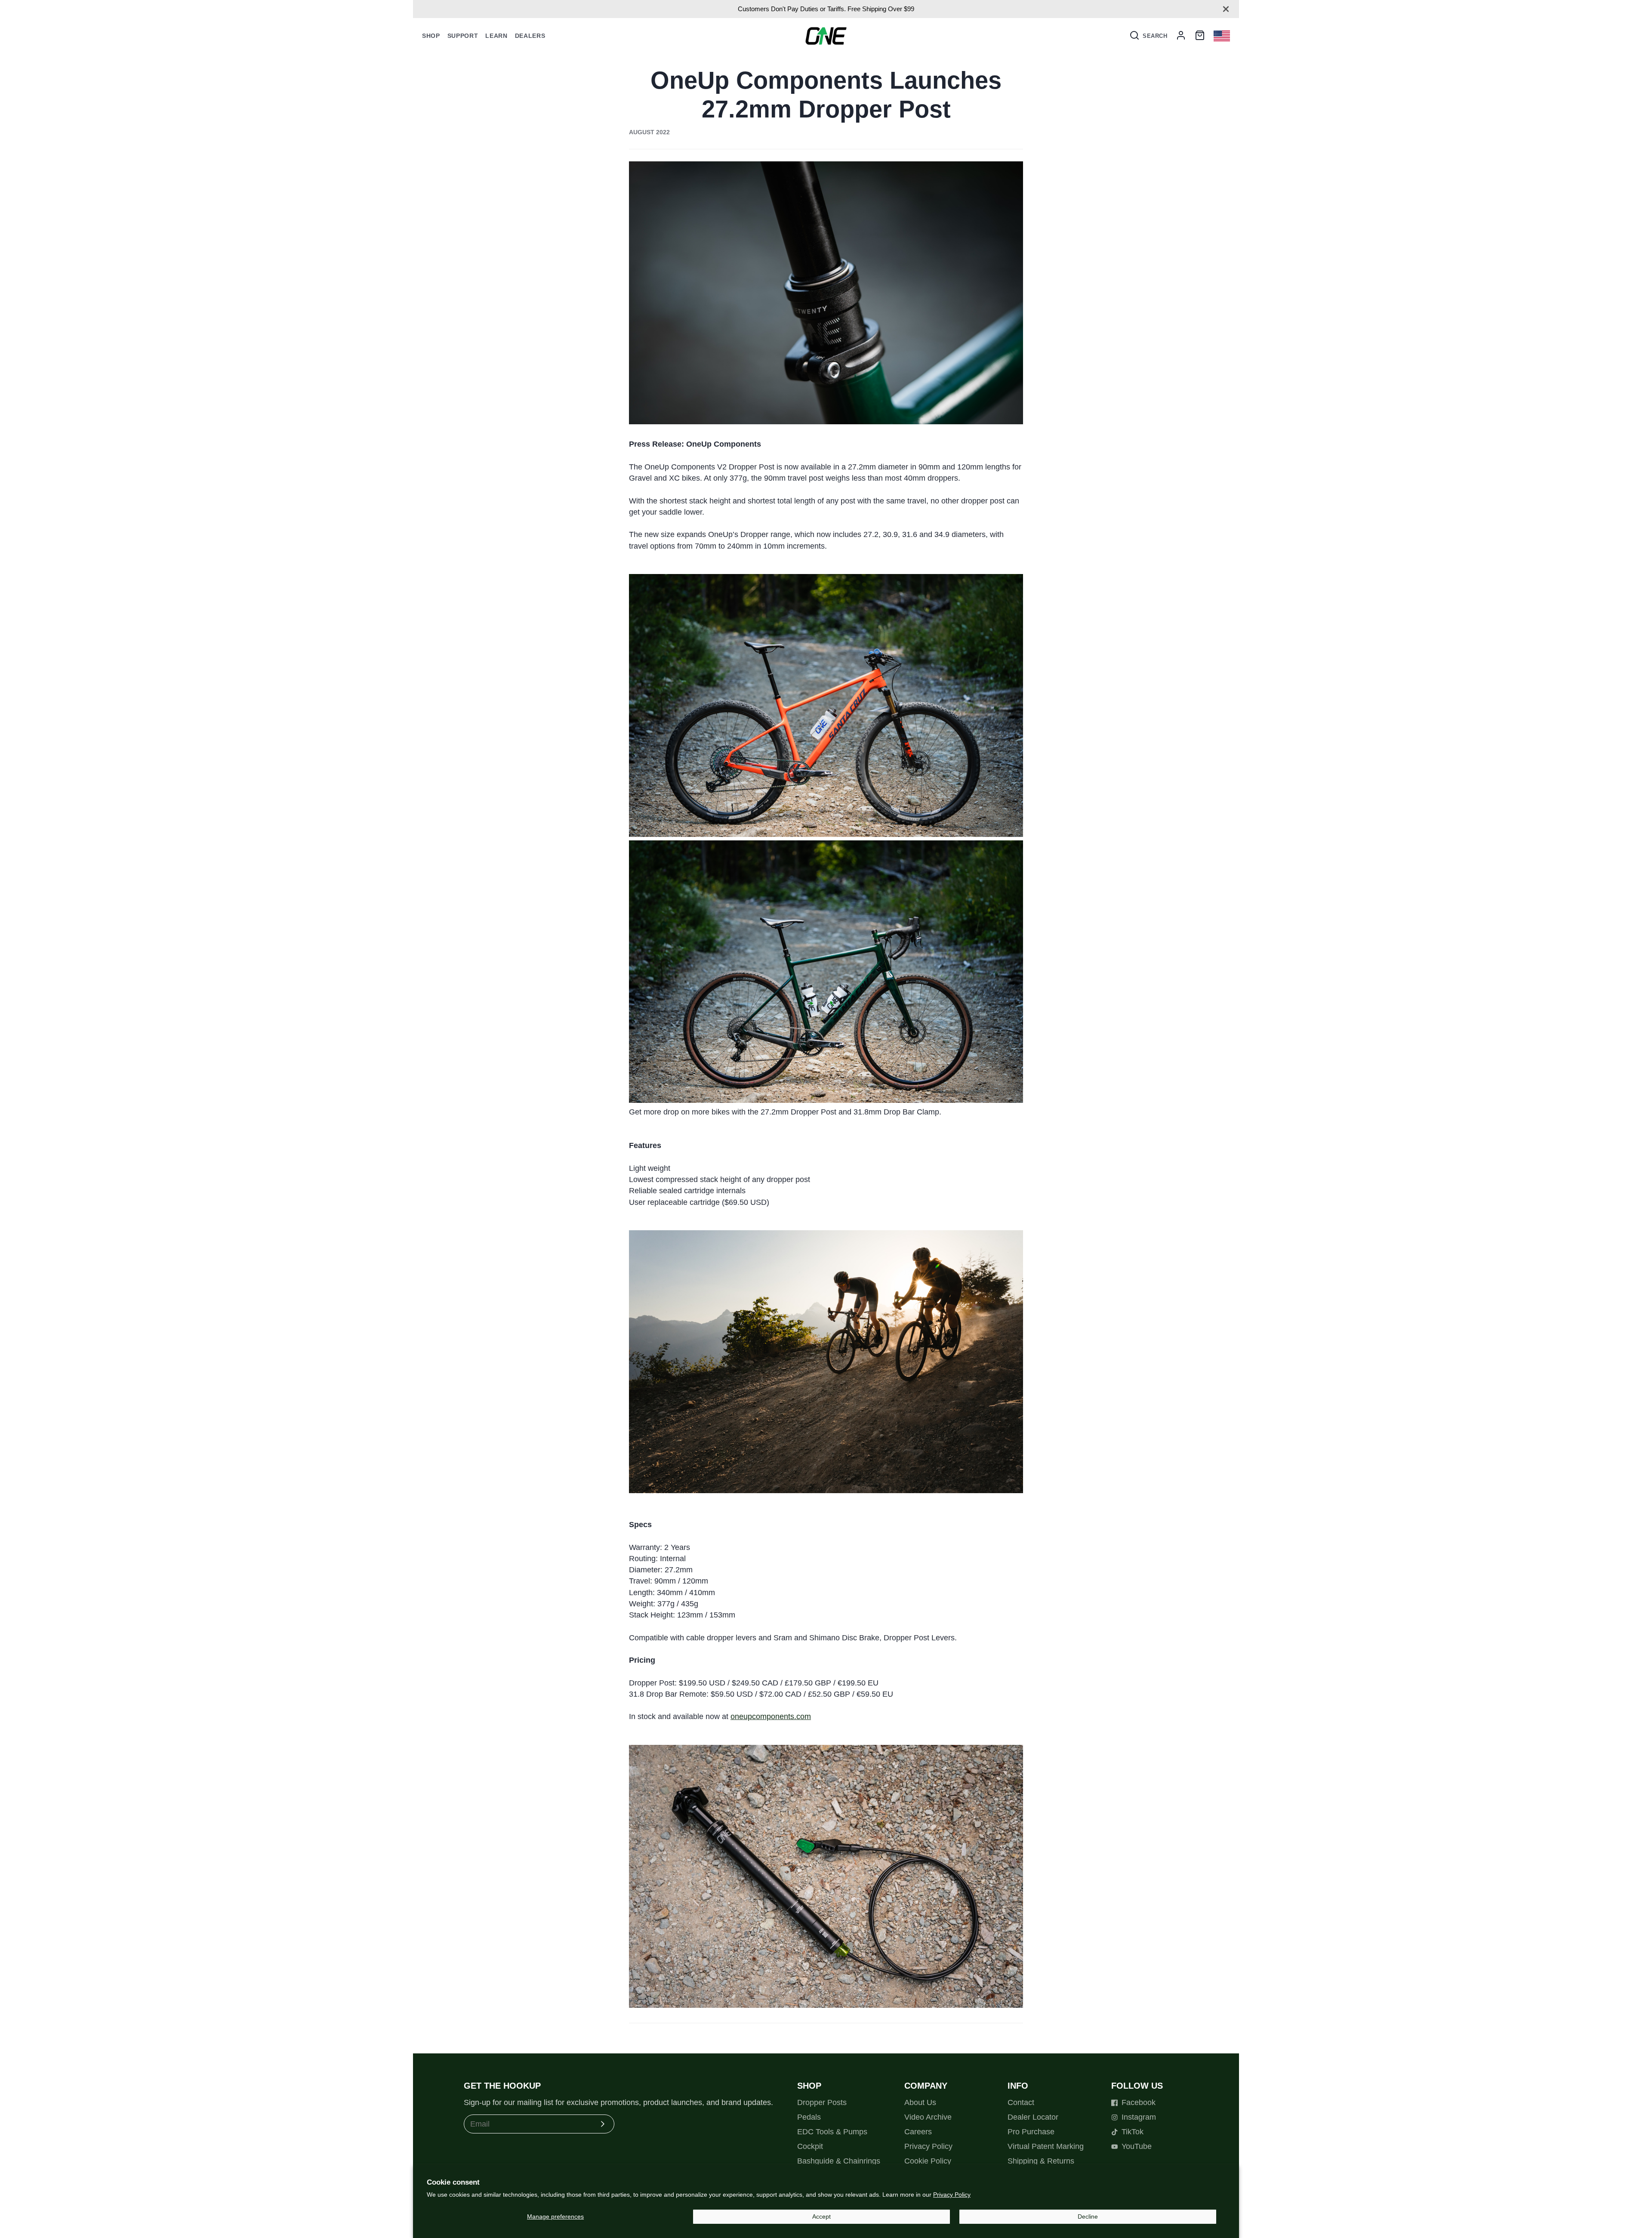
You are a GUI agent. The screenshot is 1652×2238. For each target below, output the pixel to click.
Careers (918, 2132)
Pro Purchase (1031, 2132)
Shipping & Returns (1041, 2161)
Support (463, 36)
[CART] (1200, 36)
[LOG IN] (1181, 36)
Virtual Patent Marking (1046, 2146)
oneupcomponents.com (771, 1716)
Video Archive (928, 2117)
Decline (1088, 2216)
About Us (920, 2102)
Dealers (530, 36)
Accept (821, 2216)
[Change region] (1222, 36)
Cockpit (810, 2146)
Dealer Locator (1033, 2117)
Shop (431, 36)
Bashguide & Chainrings (839, 2161)
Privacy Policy (952, 2195)
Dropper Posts (822, 2102)
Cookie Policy (928, 2161)
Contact (1021, 2102)
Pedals (809, 2117)
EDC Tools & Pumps (832, 2132)
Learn (496, 36)
